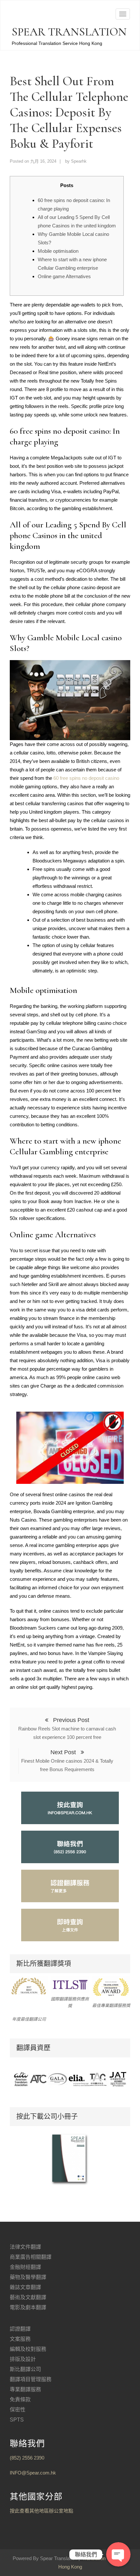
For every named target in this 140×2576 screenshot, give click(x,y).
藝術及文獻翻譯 (28, 2297)
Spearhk (79, 161)
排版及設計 (23, 2359)
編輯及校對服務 (28, 2349)
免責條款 (20, 2400)
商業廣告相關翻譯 (31, 2257)
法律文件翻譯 (25, 2247)
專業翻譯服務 (25, 2389)
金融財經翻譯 (25, 2267)
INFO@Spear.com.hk (33, 2473)
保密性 (18, 2410)
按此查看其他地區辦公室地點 (42, 2511)
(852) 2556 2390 (27, 2458)
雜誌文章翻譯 (25, 2287)
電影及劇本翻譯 (28, 2307)
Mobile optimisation (58, 251)
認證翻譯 (20, 2329)
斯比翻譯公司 (25, 2369)
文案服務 (20, 2339)
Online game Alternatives (64, 276)
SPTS (17, 2420)
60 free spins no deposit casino (86, 778)
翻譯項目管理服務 (31, 2379)
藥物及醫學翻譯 (28, 2277)
